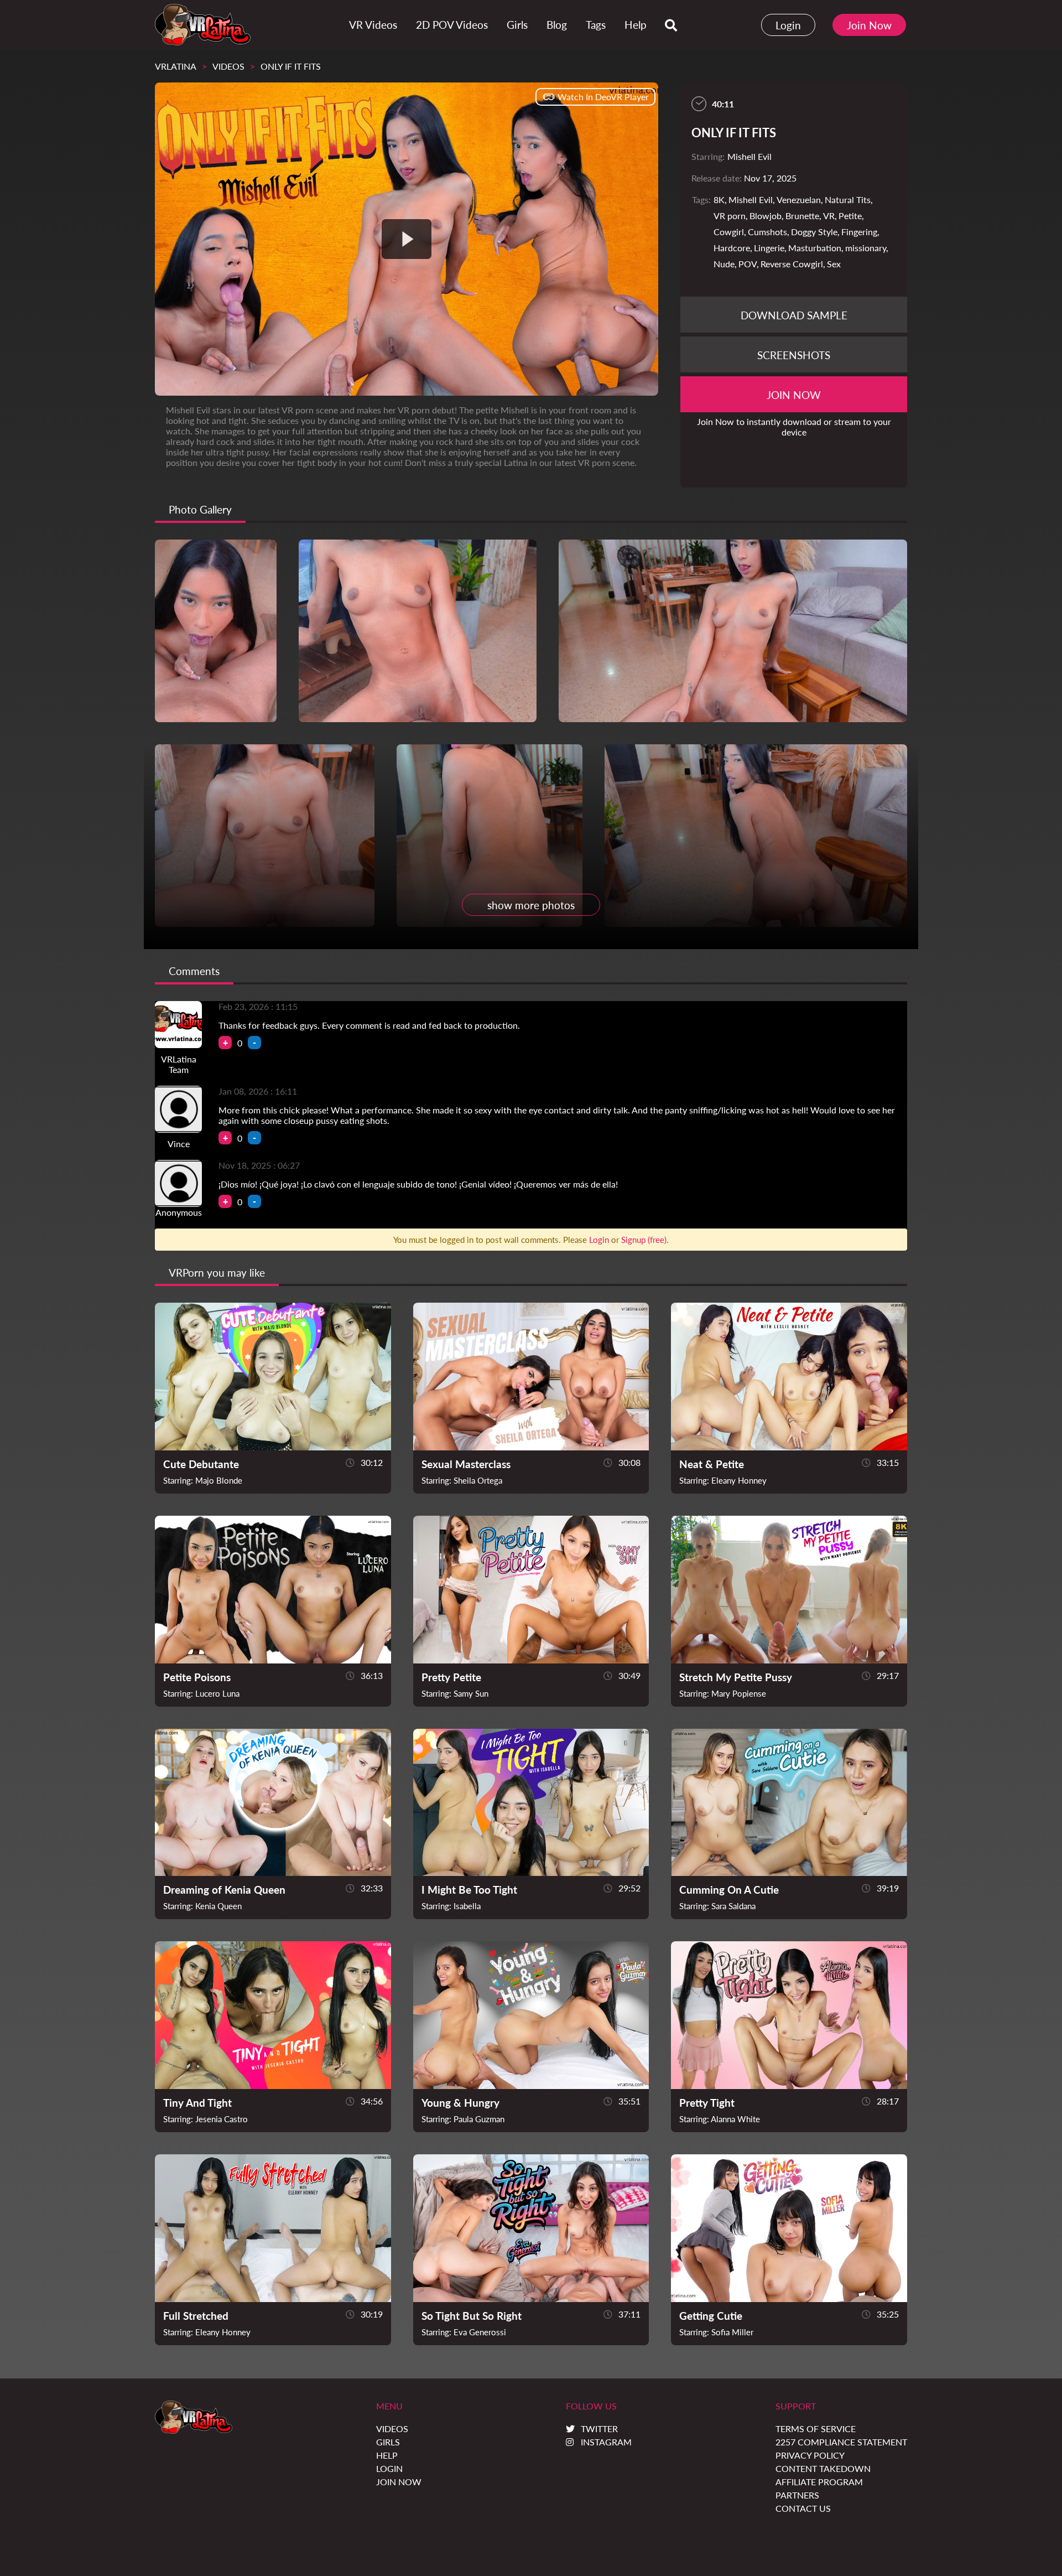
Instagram (606, 2442)
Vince (179, 1144)
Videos (228, 66)
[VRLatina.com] (203, 25)
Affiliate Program (819, 2482)
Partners (797, 2495)
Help (387, 2455)
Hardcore (732, 248)
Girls (388, 2442)
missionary (866, 248)
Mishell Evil (751, 199)
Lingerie (769, 248)
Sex (834, 264)
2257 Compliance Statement (841, 2442)
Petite (850, 216)
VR (829, 216)
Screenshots (794, 355)
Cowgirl (729, 232)
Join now (794, 395)
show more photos (531, 905)
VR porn (730, 216)
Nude (724, 264)
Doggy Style (814, 232)
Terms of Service (816, 2429)
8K (719, 199)
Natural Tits (848, 199)
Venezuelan (799, 199)
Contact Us (803, 2508)
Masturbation (815, 248)
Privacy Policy (810, 2455)
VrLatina (176, 66)
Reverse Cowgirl (792, 264)
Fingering (859, 232)
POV (748, 264)
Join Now (869, 25)
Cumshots (767, 232)
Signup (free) (644, 1240)
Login (788, 25)
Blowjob (766, 216)
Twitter (599, 2429)
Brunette (802, 216)
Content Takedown (823, 2468)
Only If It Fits (291, 66)
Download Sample (794, 315)
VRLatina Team (179, 1064)
